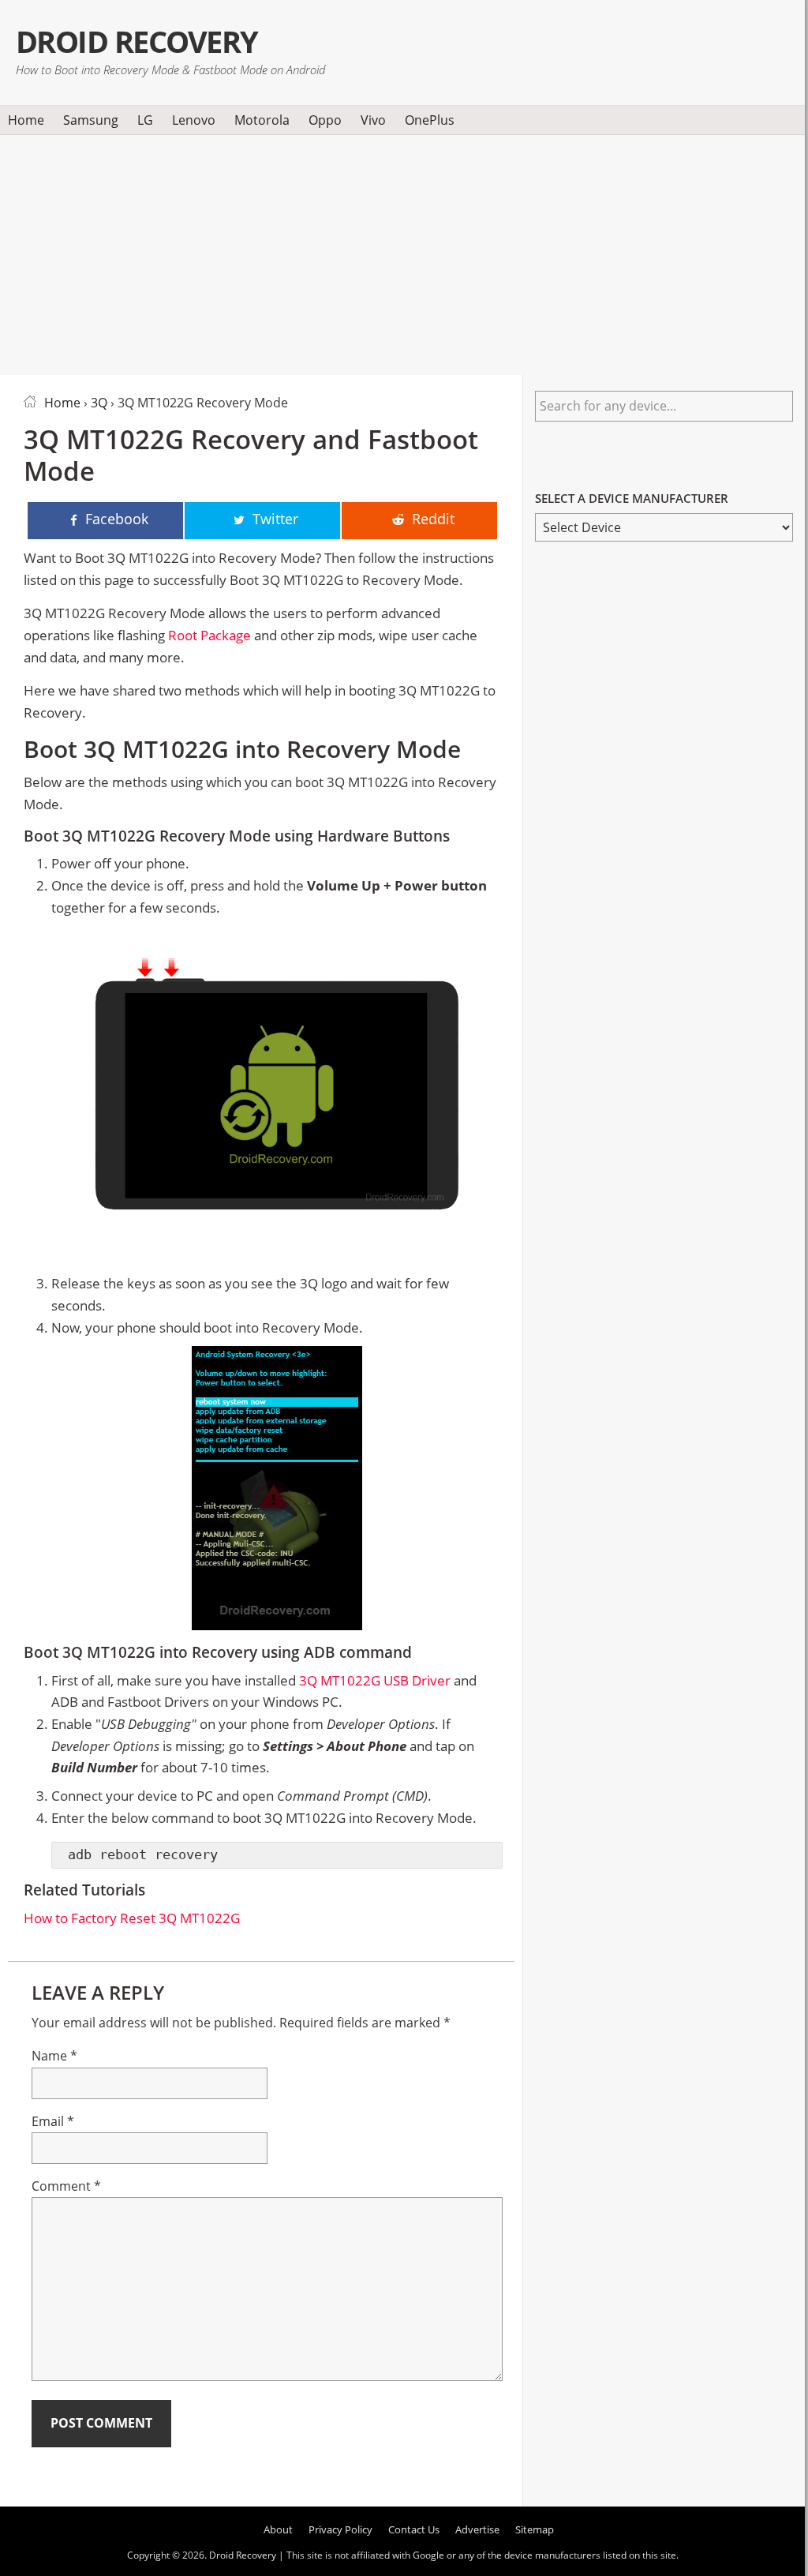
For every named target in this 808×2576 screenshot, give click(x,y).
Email (53, 2121)
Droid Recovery (137, 41)
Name (54, 2056)
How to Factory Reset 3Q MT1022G (132, 1918)
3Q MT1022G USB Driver (375, 1680)
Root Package (209, 635)
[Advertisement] (402, 252)
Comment (66, 2186)
